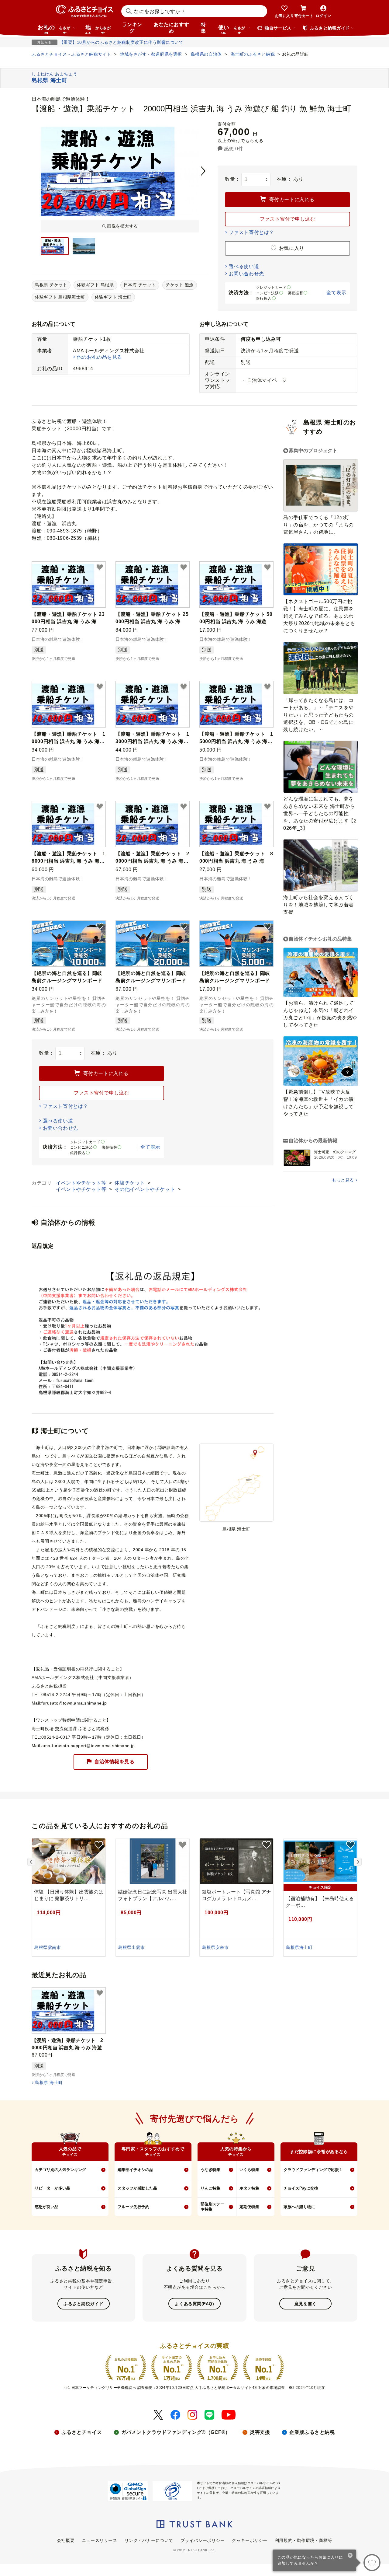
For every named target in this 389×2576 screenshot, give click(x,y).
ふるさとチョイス (82, 2432)
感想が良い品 (46, 2207)
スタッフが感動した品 (137, 2188)
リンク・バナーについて (149, 2540)
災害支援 (260, 2432)
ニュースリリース (99, 2540)
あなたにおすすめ (171, 28)
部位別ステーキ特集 (212, 2207)
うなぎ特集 (210, 2170)
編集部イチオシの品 (135, 2170)
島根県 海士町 (49, 2082)
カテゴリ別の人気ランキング (60, 2170)
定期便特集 (249, 2207)
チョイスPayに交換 (301, 2188)
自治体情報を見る (114, 1761)
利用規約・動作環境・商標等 (303, 2540)
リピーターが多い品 (52, 2188)
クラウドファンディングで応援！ (313, 2170)
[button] (100, 567)
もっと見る (343, 1180)
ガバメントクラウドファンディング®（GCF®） (176, 2432)
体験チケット (130, 1183)
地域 (98, 29)
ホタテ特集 (249, 2188)
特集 (203, 28)
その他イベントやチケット (145, 1189)
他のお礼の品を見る (100, 357)
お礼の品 (54, 29)
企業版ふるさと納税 (312, 2432)
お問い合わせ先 (246, 274)
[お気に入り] (372, 2563)
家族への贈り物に (299, 2207)
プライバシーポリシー (203, 2540)
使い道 (232, 29)
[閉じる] (350, 2556)
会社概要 (66, 2540)
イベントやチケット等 (82, 1183)
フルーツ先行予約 (133, 2207)
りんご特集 (210, 2188)
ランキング (132, 28)
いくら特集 (249, 2170)
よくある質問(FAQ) (194, 2304)
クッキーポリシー (250, 2540)
